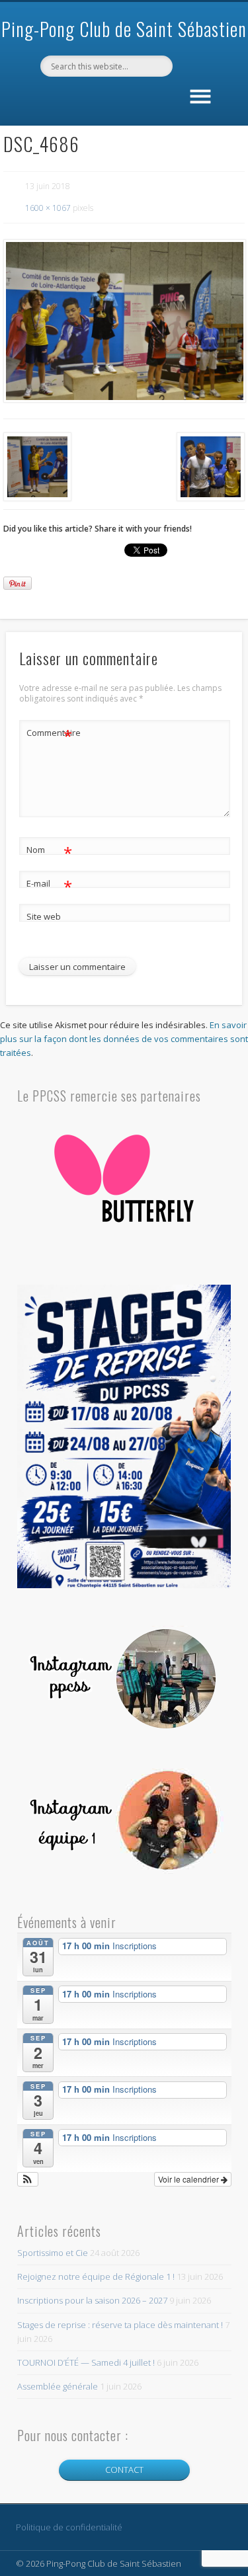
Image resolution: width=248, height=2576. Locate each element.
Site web (44, 916)
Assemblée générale (58, 2386)
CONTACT (124, 2470)
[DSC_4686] (124, 321)
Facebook (122, 99)
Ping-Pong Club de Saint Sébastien (124, 29)
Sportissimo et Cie (53, 2253)
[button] (28, 2179)
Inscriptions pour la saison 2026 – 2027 (92, 2300)
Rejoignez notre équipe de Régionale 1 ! (96, 2276)
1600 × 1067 (48, 208)
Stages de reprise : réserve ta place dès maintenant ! (120, 2325)
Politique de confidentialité (69, 2527)
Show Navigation (200, 94)
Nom (49, 852)
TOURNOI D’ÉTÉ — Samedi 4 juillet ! (86, 2362)
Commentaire (50, 735)
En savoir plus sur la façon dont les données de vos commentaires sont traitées (124, 1039)
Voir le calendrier (189, 2179)
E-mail (49, 885)
